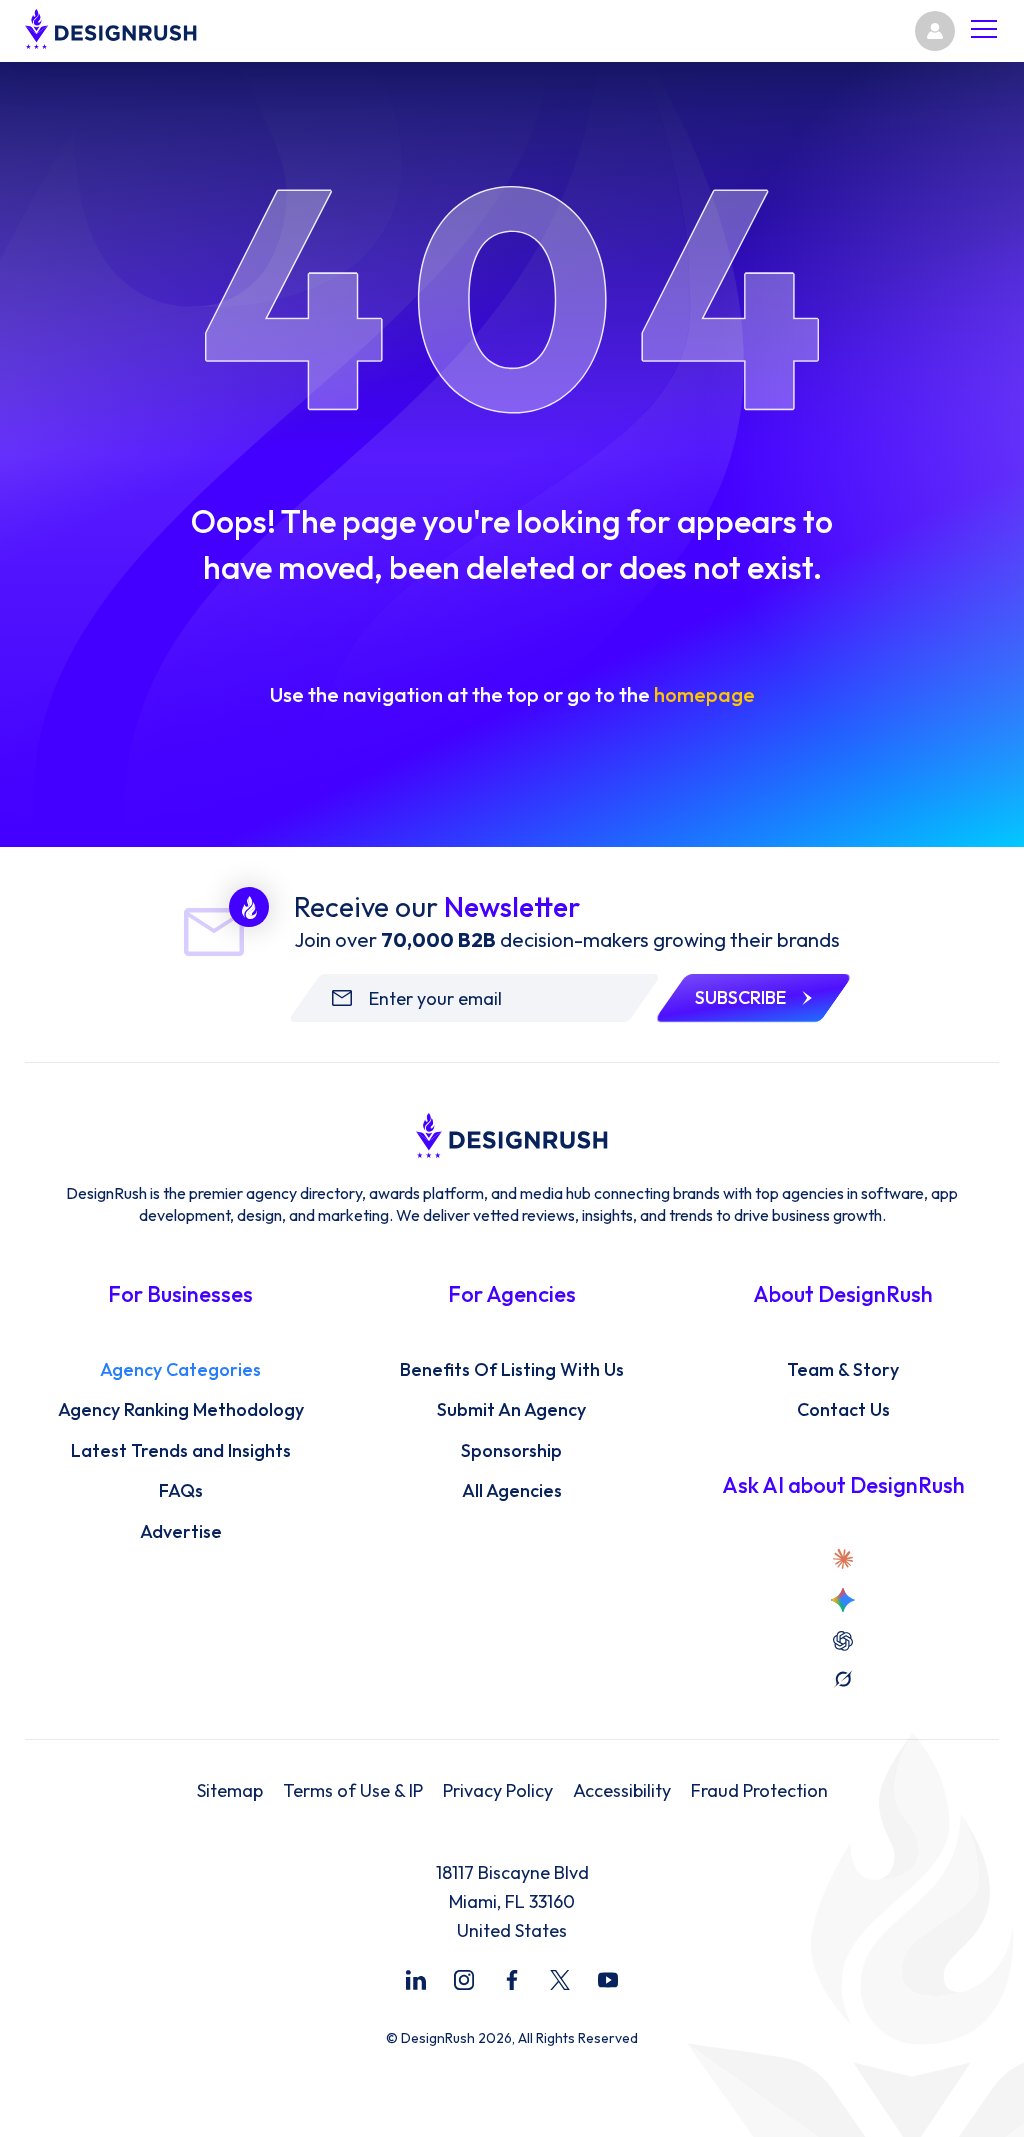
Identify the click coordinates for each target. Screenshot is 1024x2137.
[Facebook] (512, 1980)
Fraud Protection (759, 1791)
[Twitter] (560, 1980)
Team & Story (843, 1370)
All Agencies (512, 1491)
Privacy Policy (498, 1791)
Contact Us (843, 1410)
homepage (704, 694)
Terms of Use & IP (353, 1791)
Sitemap (230, 1791)
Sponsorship (511, 1451)
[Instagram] (464, 1980)
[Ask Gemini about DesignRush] (843, 1600)
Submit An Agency (511, 1410)
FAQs (181, 1491)
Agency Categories (180, 1370)
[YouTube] (608, 1980)
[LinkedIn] (416, 1980)
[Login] (935, 31)
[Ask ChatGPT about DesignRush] (843, 1641)
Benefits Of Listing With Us (512, 1370)
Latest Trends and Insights (181, 1451)
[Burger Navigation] (984, 31)
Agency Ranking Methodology (181, 1410)
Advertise (181, 1532)
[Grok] (843, 1679)
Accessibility (622, 1791)
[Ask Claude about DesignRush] (843, 1559)
